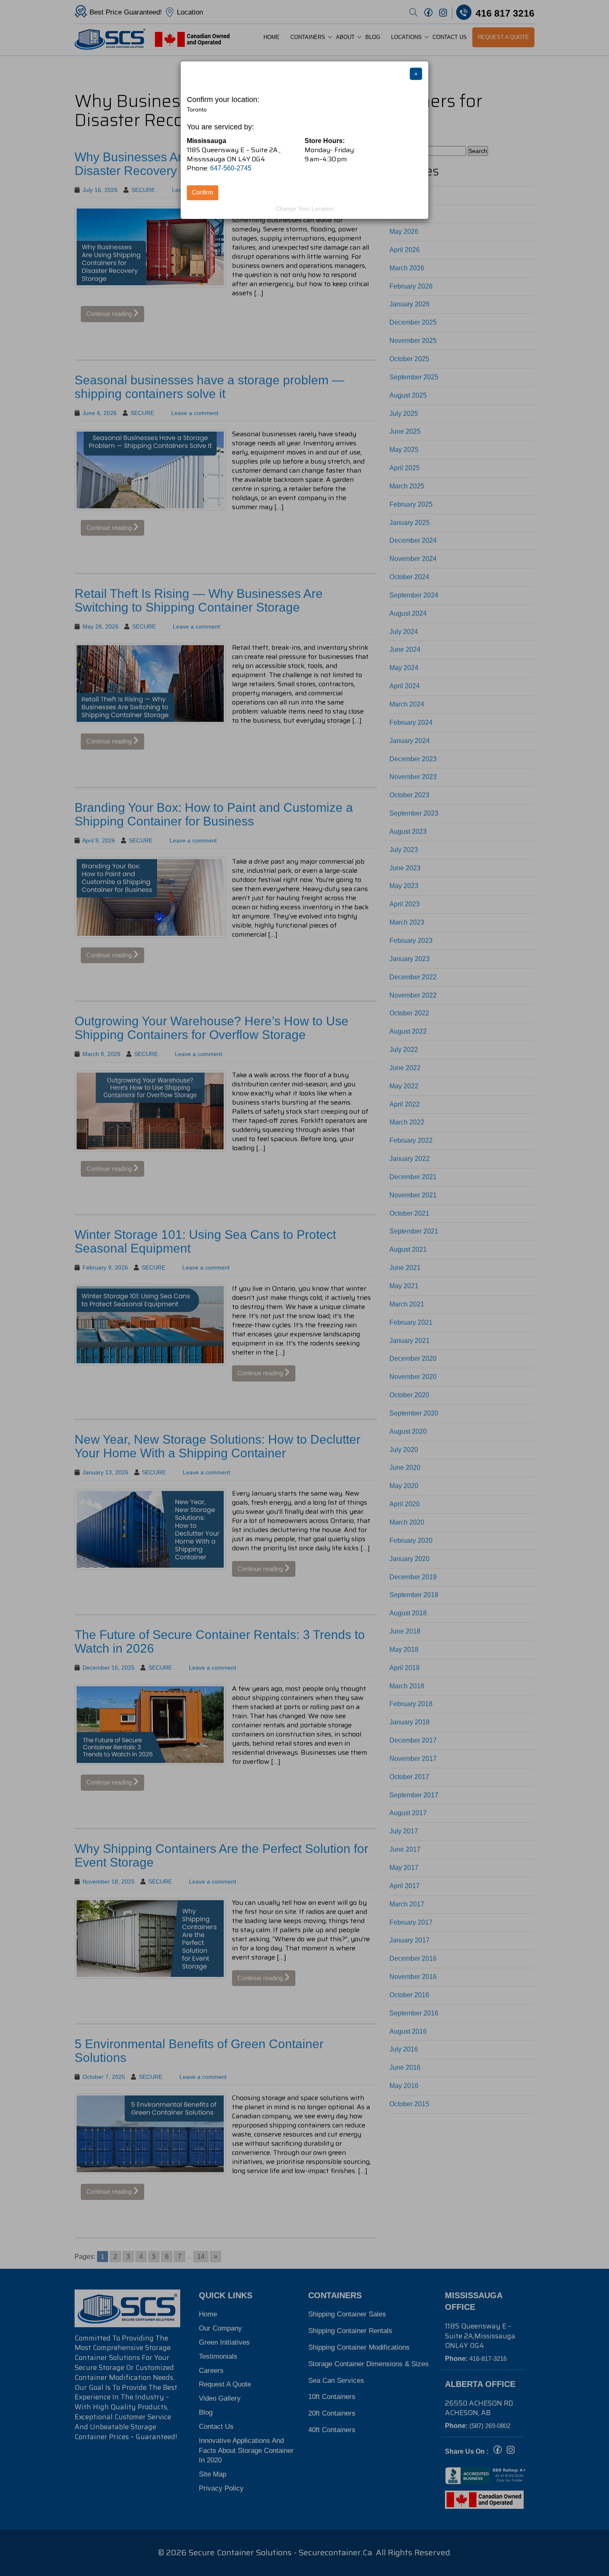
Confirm (203, 192)
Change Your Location (305, 209)
